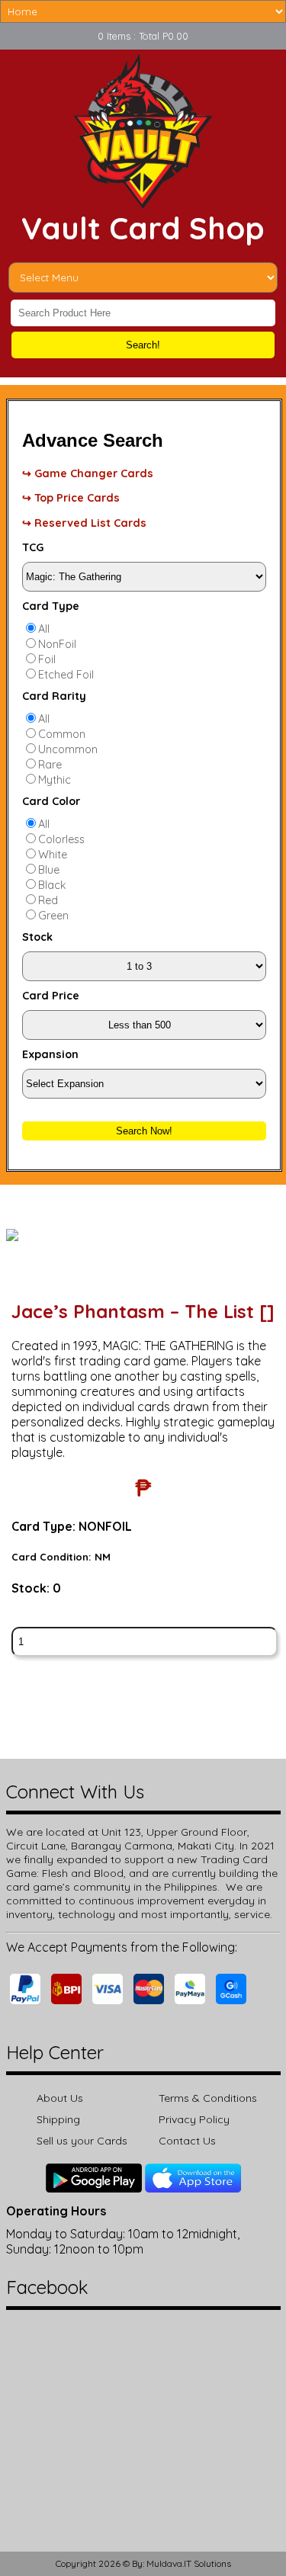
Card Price (51, 996)
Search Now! (144, 1131)
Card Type (51, 606)
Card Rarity (54, 696)
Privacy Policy (194, 2119)
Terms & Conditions (208, 2098)
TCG (33, 547)
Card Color (51, 801)
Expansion (50, 1054)
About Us (60, 2098)
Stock (37, 937)
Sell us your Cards (82, 2141)
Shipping (58, 2119)
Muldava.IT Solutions (189, 2563)
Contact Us (187, 2141)
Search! (143, 345)
